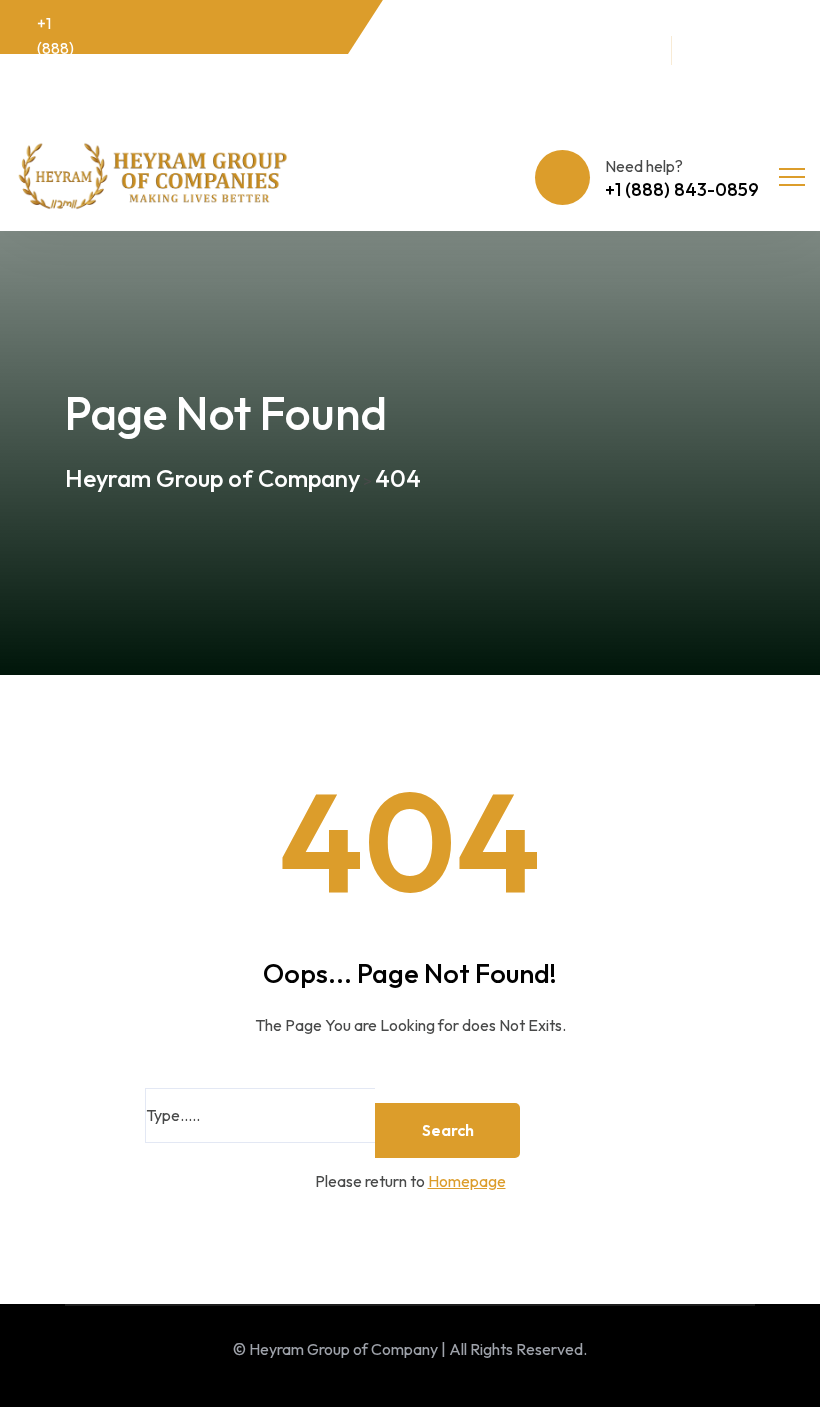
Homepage (467, 1181)
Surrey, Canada (612, 61)
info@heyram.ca (467, 48)
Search (448, 1130)
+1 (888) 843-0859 (56, 61)
